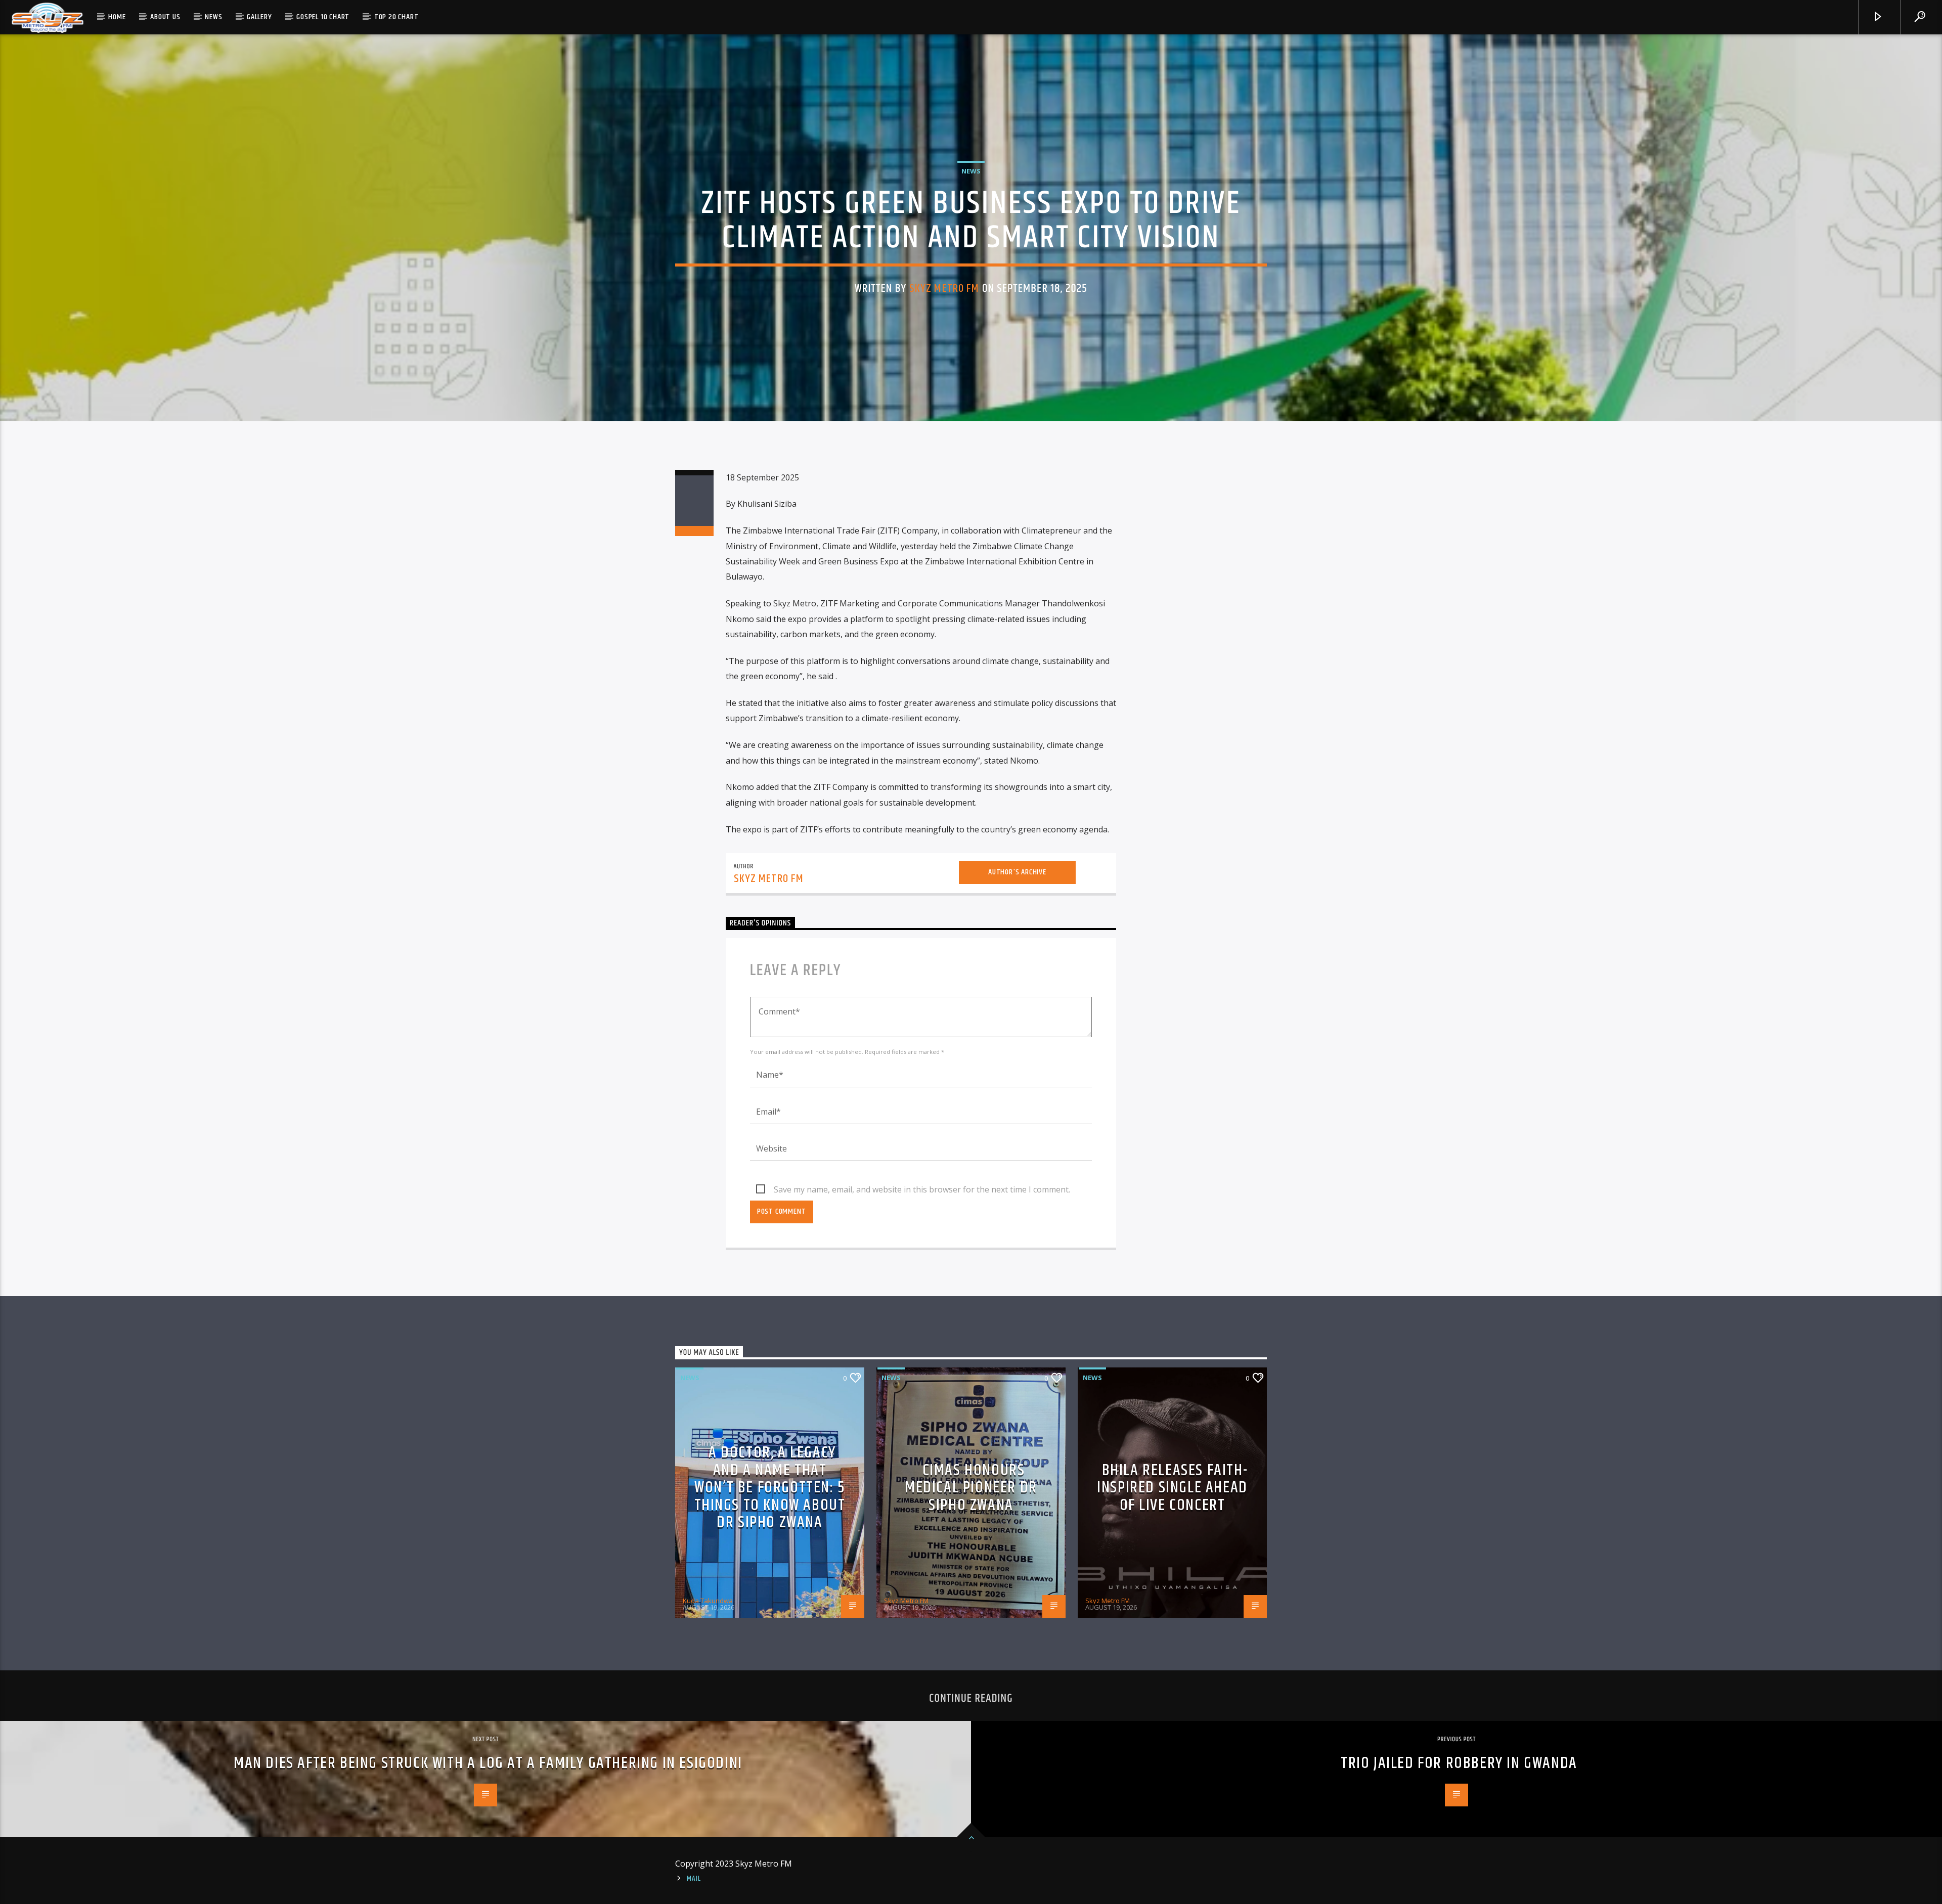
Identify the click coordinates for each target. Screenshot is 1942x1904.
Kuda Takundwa (708, 1601)
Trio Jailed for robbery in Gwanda (1459, 1763)
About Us (165, 17)
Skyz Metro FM (944, 289)
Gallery (259, 17)
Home (117, 17)
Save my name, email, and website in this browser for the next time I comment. (922, 1189)
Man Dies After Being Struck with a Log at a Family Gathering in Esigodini (488, 1763)
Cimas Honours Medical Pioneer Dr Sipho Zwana (971, 1488)
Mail (694, 1879)
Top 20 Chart (396, 17)
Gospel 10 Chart (323, 17)
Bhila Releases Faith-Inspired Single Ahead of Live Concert (1172, 1488)
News (213, 17)
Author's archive (1017, 872)
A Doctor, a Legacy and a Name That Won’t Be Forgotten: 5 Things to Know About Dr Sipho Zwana (770, 1488)
